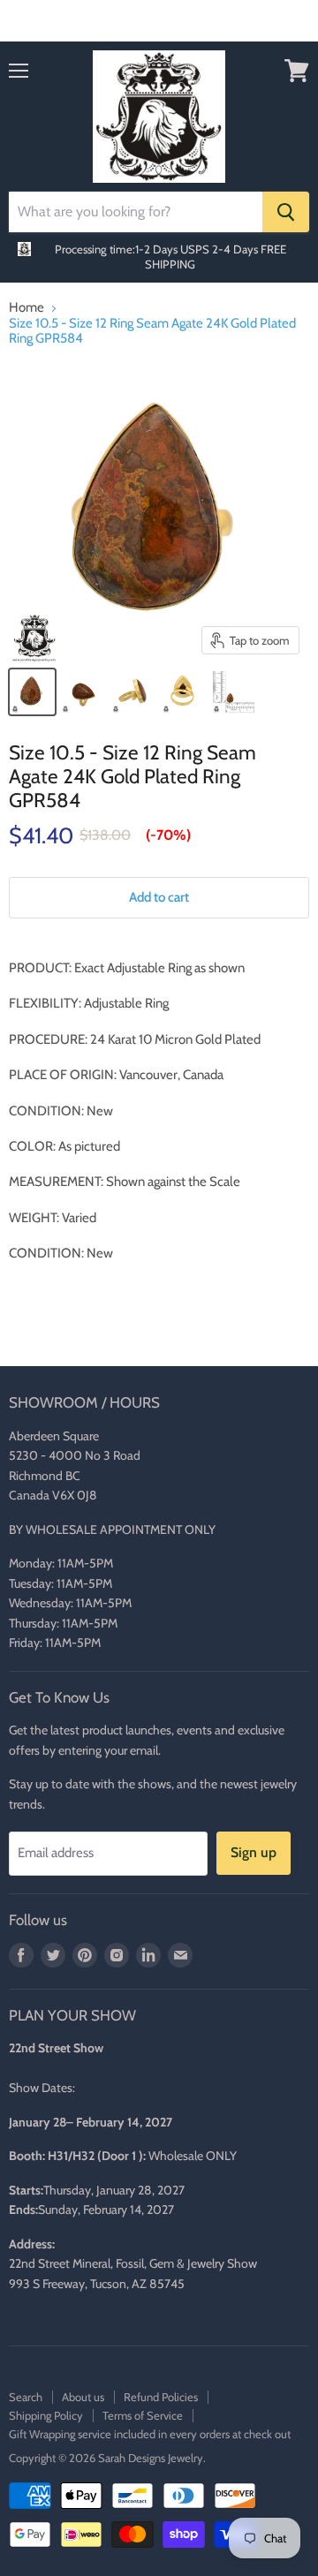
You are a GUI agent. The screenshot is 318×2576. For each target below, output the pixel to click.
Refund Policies (161, 2397)
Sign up (254, 1852)
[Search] (286, 212)
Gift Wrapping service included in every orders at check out (150, 2434)
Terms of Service (143, 2415)
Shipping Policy (46, 2415)
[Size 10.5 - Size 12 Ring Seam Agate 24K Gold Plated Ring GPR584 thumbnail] (32, 692)
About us (83, 2397)
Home (26, 308)
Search (26, 2397)
